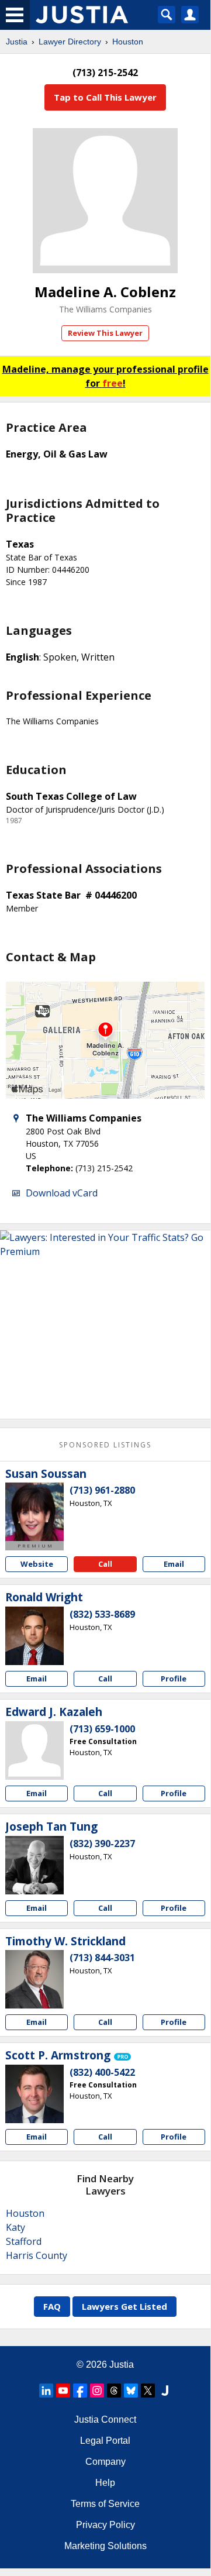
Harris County (37, 2255)
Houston (128, 42)
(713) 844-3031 (102, 1958)
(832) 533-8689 (102, 1614)
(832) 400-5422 (102, 2072)
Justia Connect (105, 2419)
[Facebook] (80, 2391)
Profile (174, 1679)
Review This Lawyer (105, 333)
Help (105, 2483)
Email (174, 1564)
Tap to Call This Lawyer (105, 97)
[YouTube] (63, 2391)
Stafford (24, 2241)
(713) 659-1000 (102, 1729)
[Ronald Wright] (34, 1636)
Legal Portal (105, 2441)
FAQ (52, 2306)
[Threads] (114, 2391)
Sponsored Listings (105, 1445)
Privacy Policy (105, 2525)
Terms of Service (105, 2504)
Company (105, 2462)
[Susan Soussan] (34, 1512)
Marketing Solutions (105, 2546)
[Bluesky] (131, 2391)
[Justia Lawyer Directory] (165, 2391)
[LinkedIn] (46, 2391)
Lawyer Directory (70, 42)
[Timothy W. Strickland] (34, 1979)
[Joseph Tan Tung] (34, 1865)
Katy (15, 2227)
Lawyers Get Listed (124, 2306)
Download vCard (62, 1193)
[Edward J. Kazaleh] (34, 1750)
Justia (17, 42)
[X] (148, 2391)
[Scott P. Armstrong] (34, 2094)
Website (37, 1564)
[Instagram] (97, 2391)
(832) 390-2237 (102, 1844)
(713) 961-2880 (102, 1490)
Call (105, 1564)
